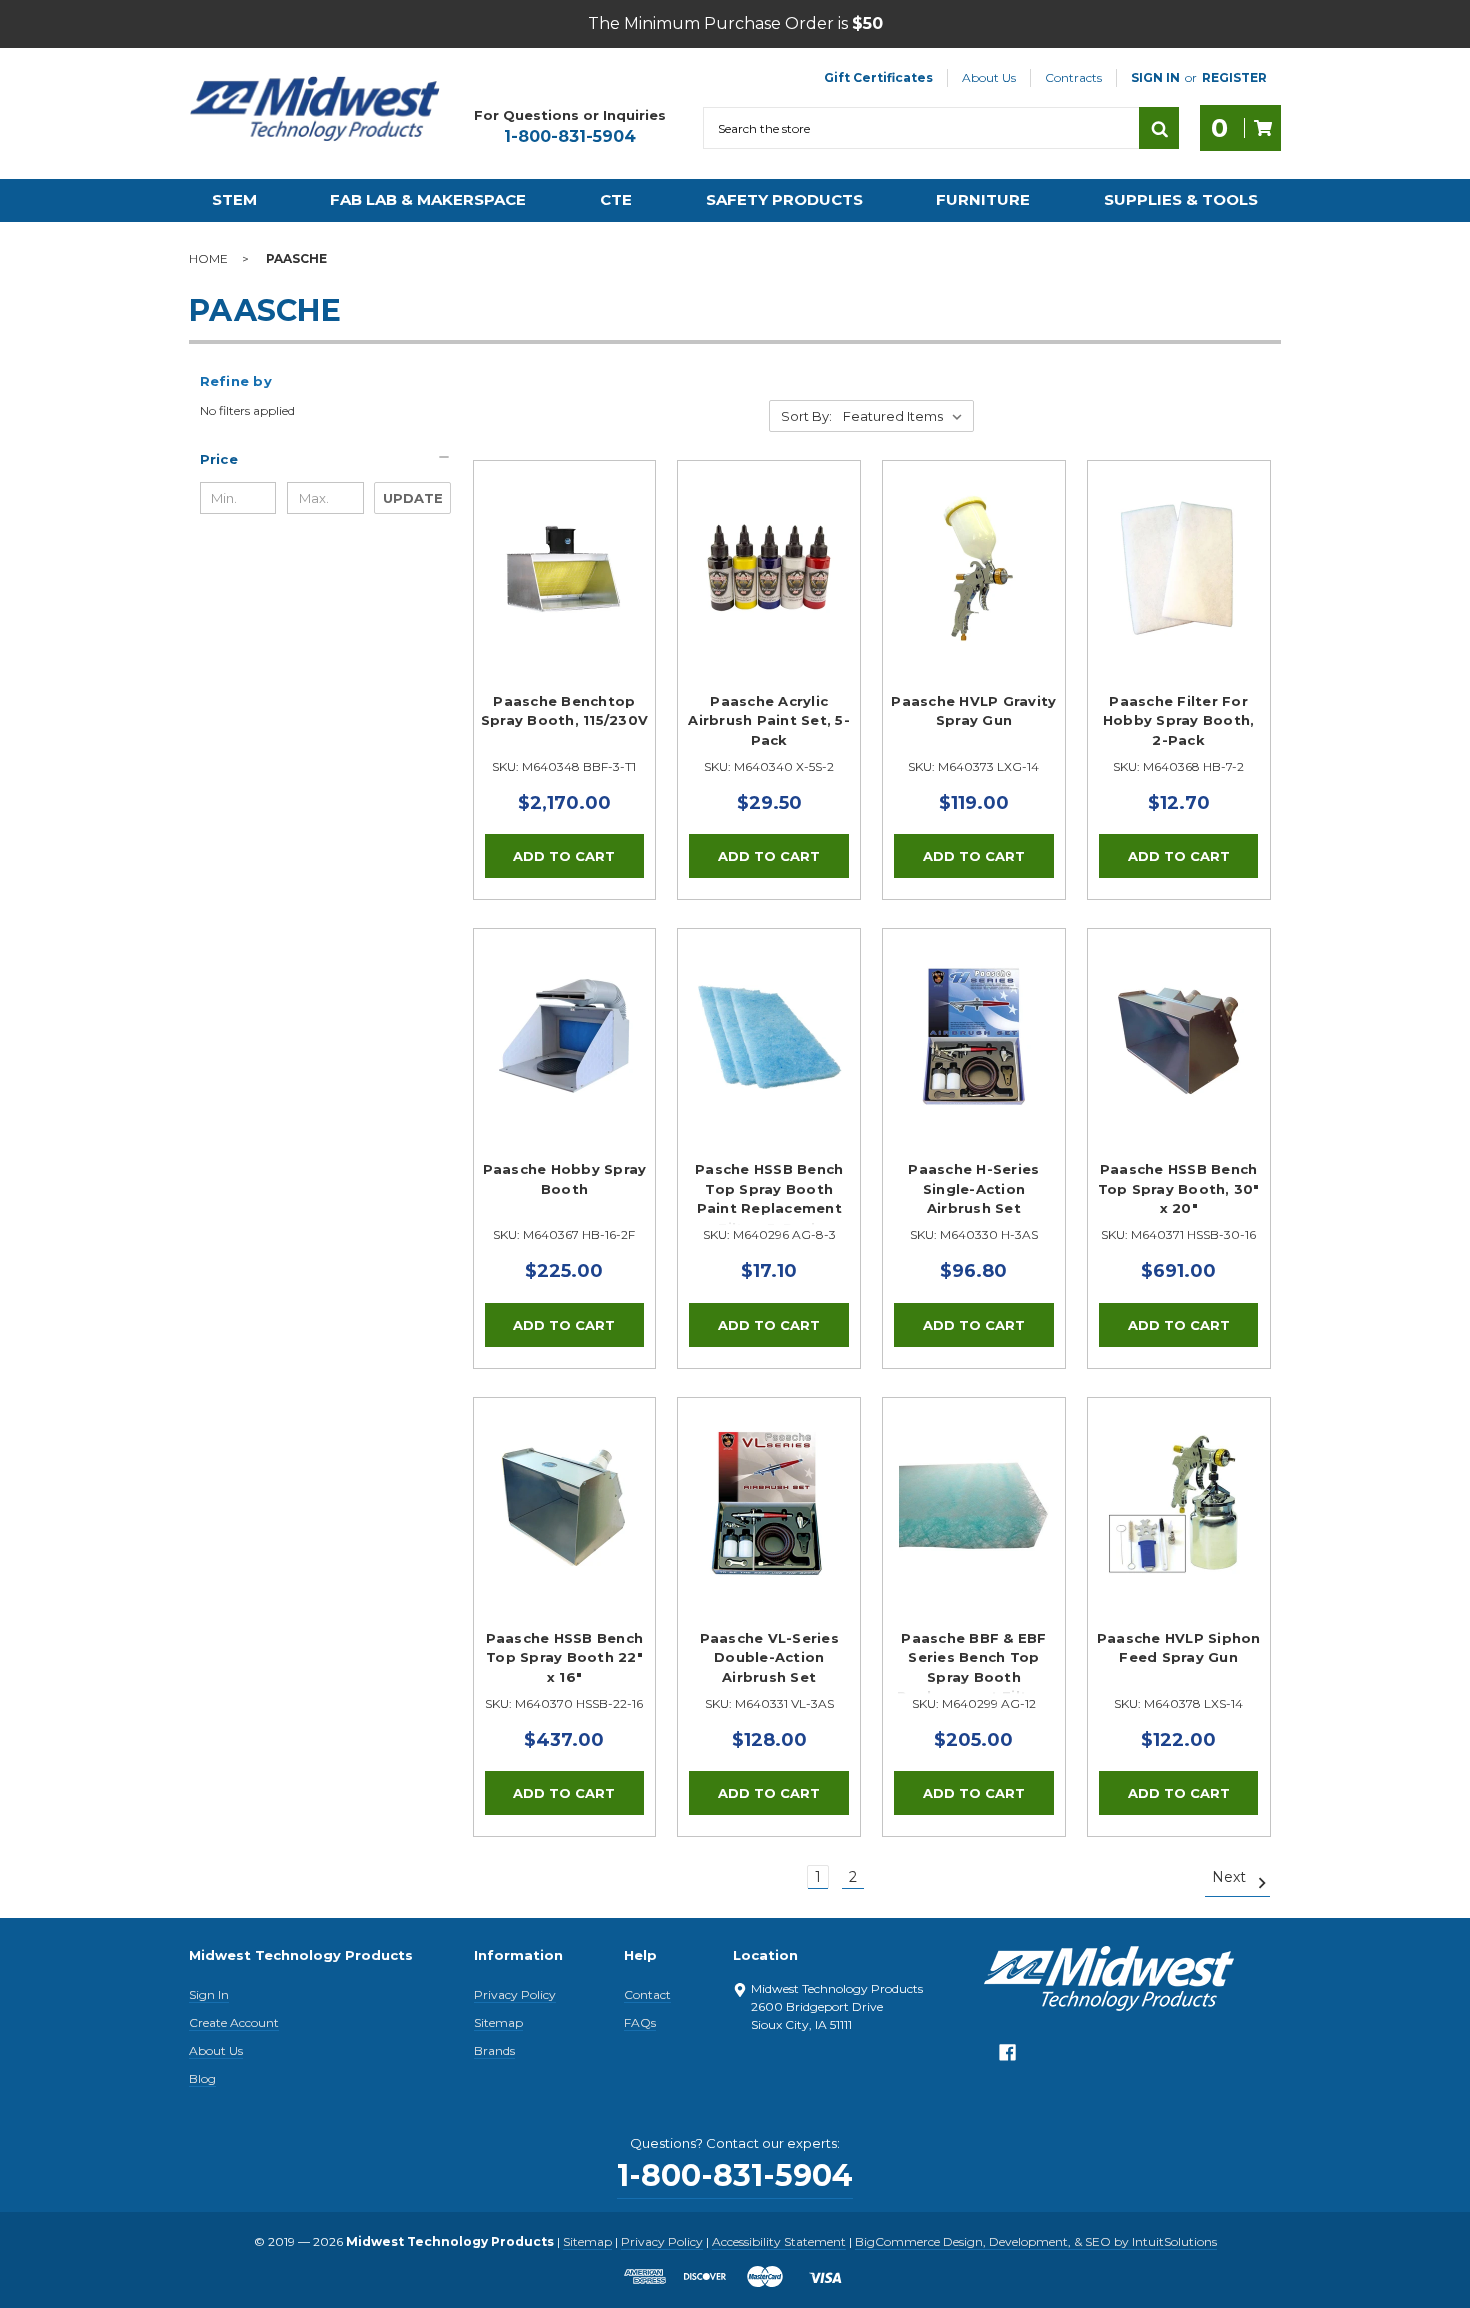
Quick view (564, 545)
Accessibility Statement (779, 2241)
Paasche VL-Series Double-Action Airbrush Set (769, 1657)
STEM (234, 199)
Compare (558, 591)
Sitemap (498, 2022)
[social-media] (1007, 2057)
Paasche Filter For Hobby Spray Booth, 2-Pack (1179, 720)
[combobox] (921, 128)
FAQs (640, 2022)
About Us (989, 77)
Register (1234, 77)
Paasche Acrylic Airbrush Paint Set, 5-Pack (769, 720)
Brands (494, 2050)
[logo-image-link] (315, 109)
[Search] (1159, 128)
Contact (647, 1994)
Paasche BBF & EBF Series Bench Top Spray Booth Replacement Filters (974, 1662)
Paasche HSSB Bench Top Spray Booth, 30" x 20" (1179, 1188)
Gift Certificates (878, 77)
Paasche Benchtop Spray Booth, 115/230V (564, 711)
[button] (326, 459)
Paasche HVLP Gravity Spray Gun (973, 711)
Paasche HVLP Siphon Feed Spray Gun (1179, 1648)
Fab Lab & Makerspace (428, 199)
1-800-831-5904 (570, 136)
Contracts (1073, 77)
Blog (202, 2078)
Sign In (209, 1994)
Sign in (1155, 77)
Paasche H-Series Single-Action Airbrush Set (973, 1188)
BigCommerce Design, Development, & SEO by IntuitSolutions (1036, 2241)
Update (413, 498)
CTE (616, 199)
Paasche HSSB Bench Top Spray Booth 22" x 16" (565, 1657)
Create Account (234, 2022)
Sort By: (806, 416)
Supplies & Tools (1181, 199)
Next (1231, 1877)
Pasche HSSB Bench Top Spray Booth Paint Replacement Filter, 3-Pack (769, 1193)
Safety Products (784, 199)
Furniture (983, 199)
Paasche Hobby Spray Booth (565, 1179)
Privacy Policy (515, 1994)
